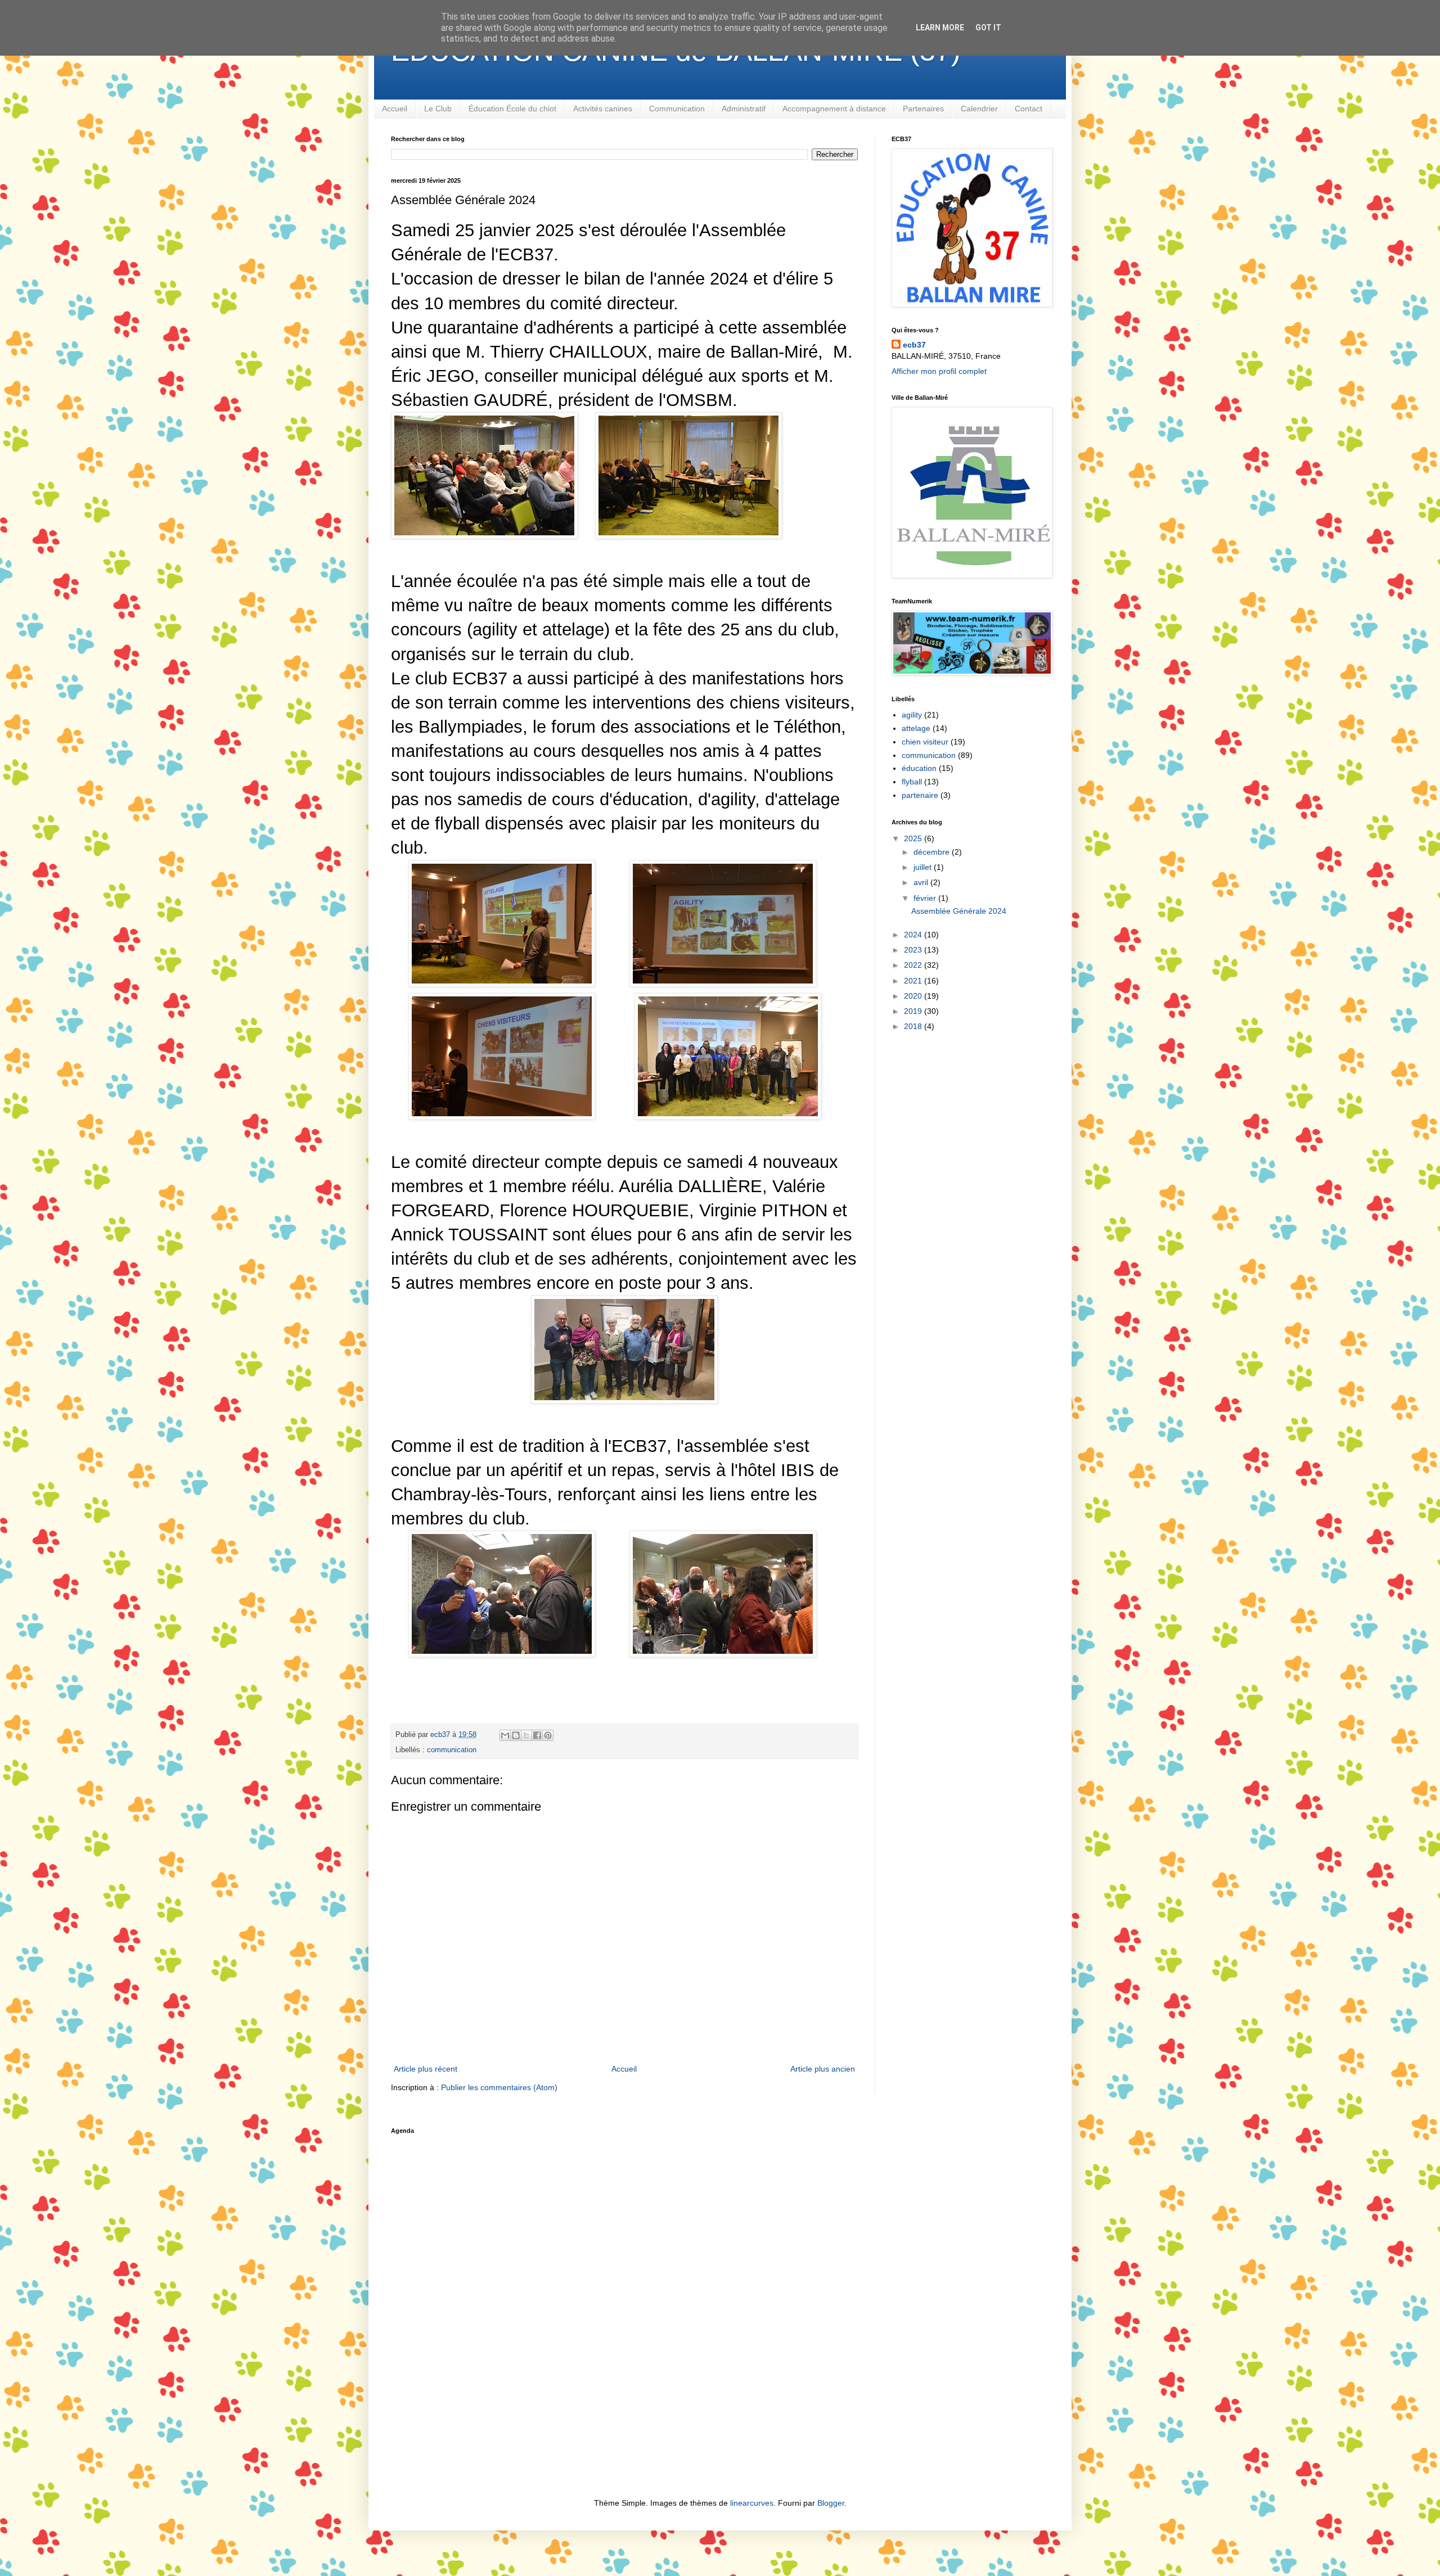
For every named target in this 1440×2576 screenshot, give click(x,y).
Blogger (831, 2503)
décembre (933, 852)
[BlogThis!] (516, 1735)
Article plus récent (426, 2069)
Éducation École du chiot (512, 109)
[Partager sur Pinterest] (548, 1735)
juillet (924, 867)
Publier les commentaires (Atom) (499, 2087)
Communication (677, 109)
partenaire (920, 795)
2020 (914, 996)
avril (922, 882)
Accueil (395, 109)
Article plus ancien (823, 2069)
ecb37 (914, 345)
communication (452, 1750)
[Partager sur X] (526, 1735)
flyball (912, 782)
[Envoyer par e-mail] (505, 1735)
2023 (914, 950)
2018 (914, 1026)
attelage (916, 728)
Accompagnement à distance (834, 109)
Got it (988, 28)
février (926, 898)
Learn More (940, 28)
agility (912, 715)
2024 (914, 935)
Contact (1029, 109)
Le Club (438, 109)
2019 (914, 1011)
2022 (914, 965)
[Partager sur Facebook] (537, 1735)
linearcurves (752, 2503)
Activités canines (603, 109)
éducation (919, 768)
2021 (914, 981)
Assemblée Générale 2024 (959, 911)
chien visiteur (925, 742)
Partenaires (923, 109)
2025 (914, 838)
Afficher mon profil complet (939, 371)
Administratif (744, 109)
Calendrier (979, 109)
